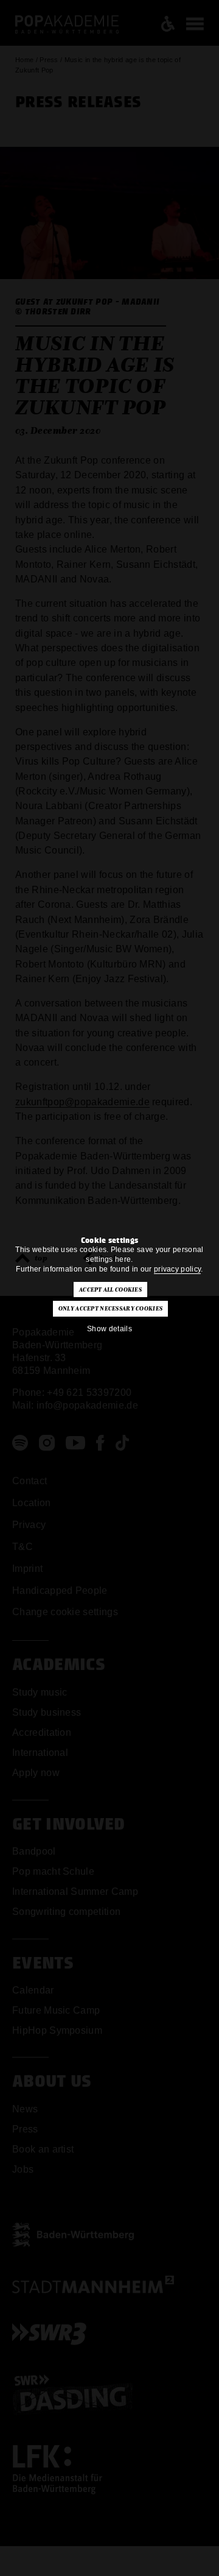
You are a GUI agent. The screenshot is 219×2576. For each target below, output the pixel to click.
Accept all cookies (110, 1290)
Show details (109, 1329)
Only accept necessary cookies (110, 1309)
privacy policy (177, 1269)
